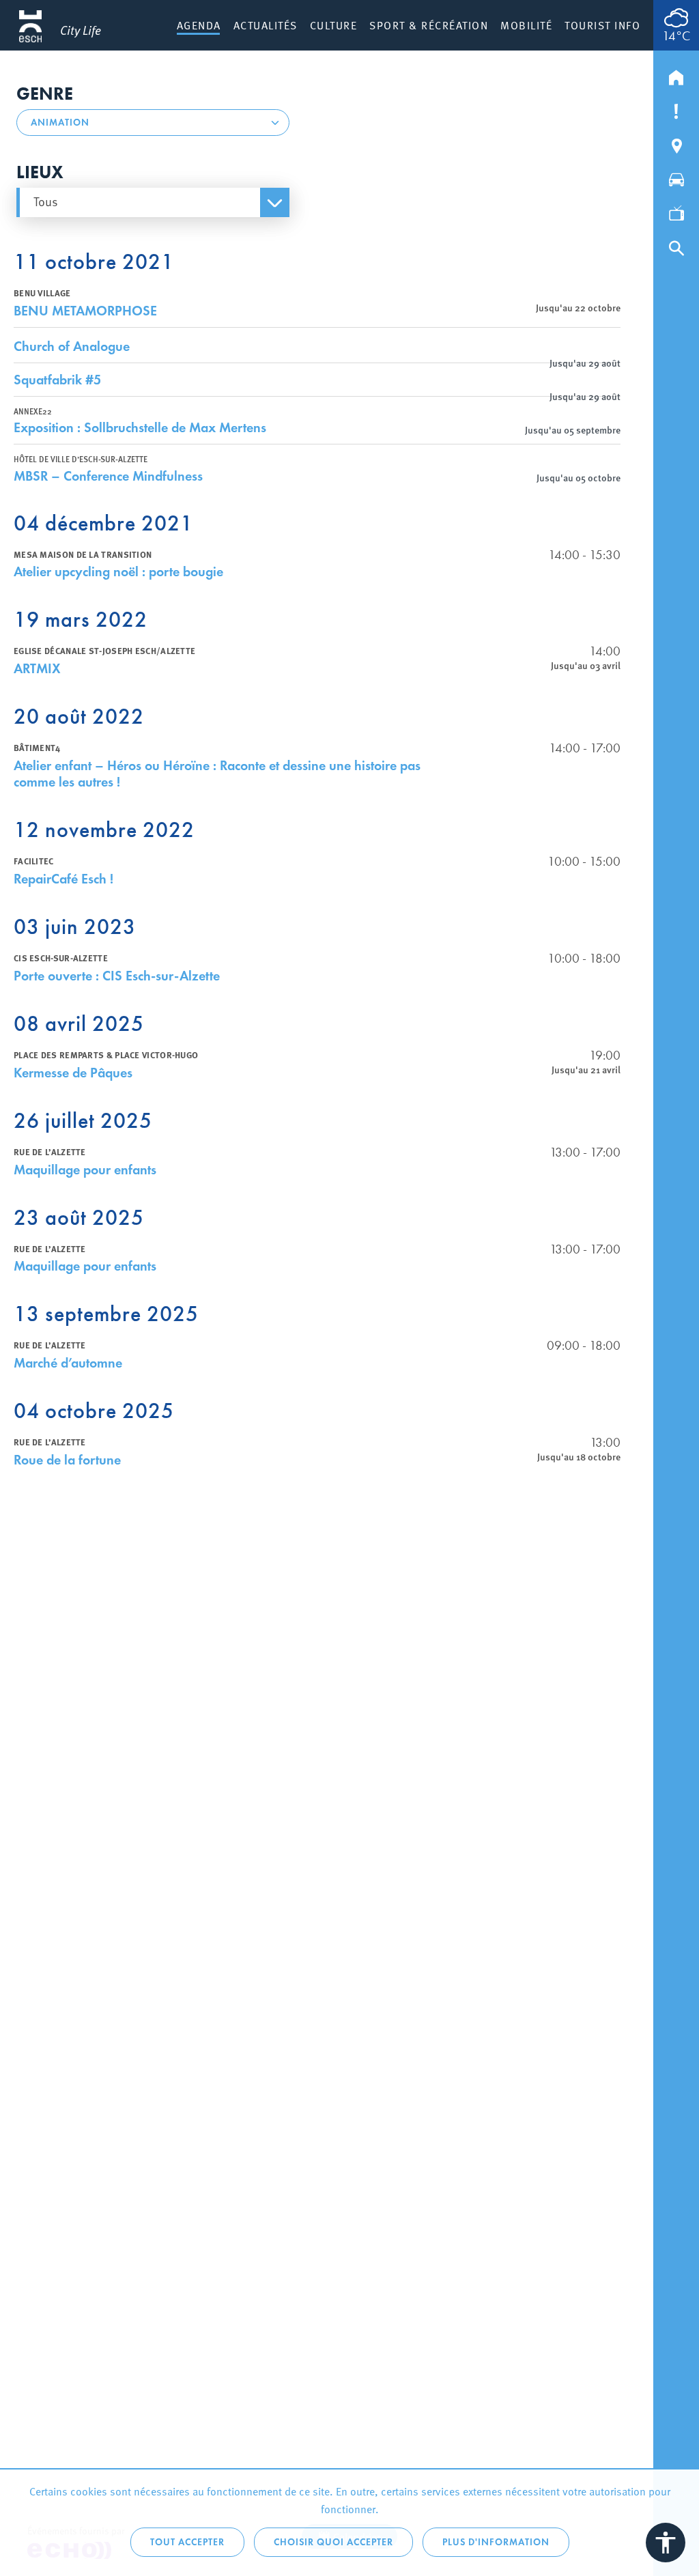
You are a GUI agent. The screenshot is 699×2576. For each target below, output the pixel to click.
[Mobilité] (676, 177)
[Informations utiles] (676, 109)
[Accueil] (676, 74)
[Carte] (676, 143)
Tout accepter (187, 2542)
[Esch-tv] (676, 211)
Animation (60, 123)
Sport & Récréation (429, 25)
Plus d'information (496, 2542)
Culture (334, 25)
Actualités (266, 25)
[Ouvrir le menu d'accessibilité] (666, 2543)
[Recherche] (676, 245)
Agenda (199, 25)
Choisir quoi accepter (333, 2542)
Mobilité (526, 25)
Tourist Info (602, 25)
